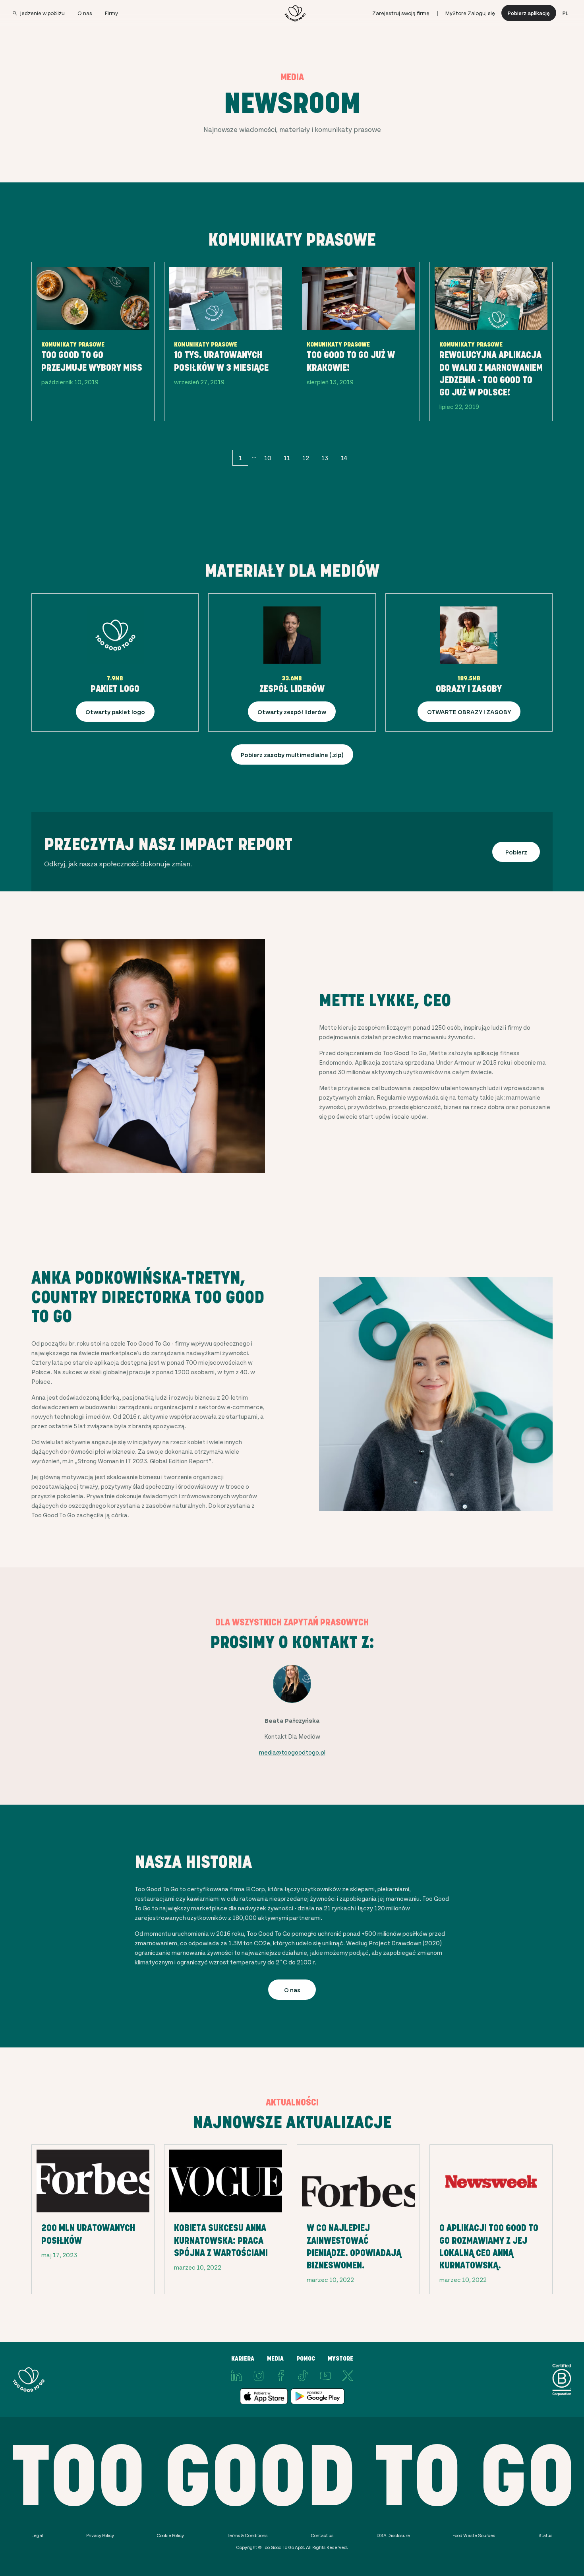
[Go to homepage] (295, 13)
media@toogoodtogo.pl (292, 1752)
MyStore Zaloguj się (470, 13)
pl (565, 13)
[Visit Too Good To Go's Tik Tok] (303, 2376)
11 (287, 458)
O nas (85, 13)
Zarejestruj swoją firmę (401, 13)
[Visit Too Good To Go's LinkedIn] (236, 2376)
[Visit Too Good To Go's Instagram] (259, 2376)
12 (306, 458)
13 (325, 458)
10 (268, 458)
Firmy (111, 13)
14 (344, 458)
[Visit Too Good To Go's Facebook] (281, 2376)
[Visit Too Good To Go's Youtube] (325, 2376)
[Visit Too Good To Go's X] (348, 2376)
